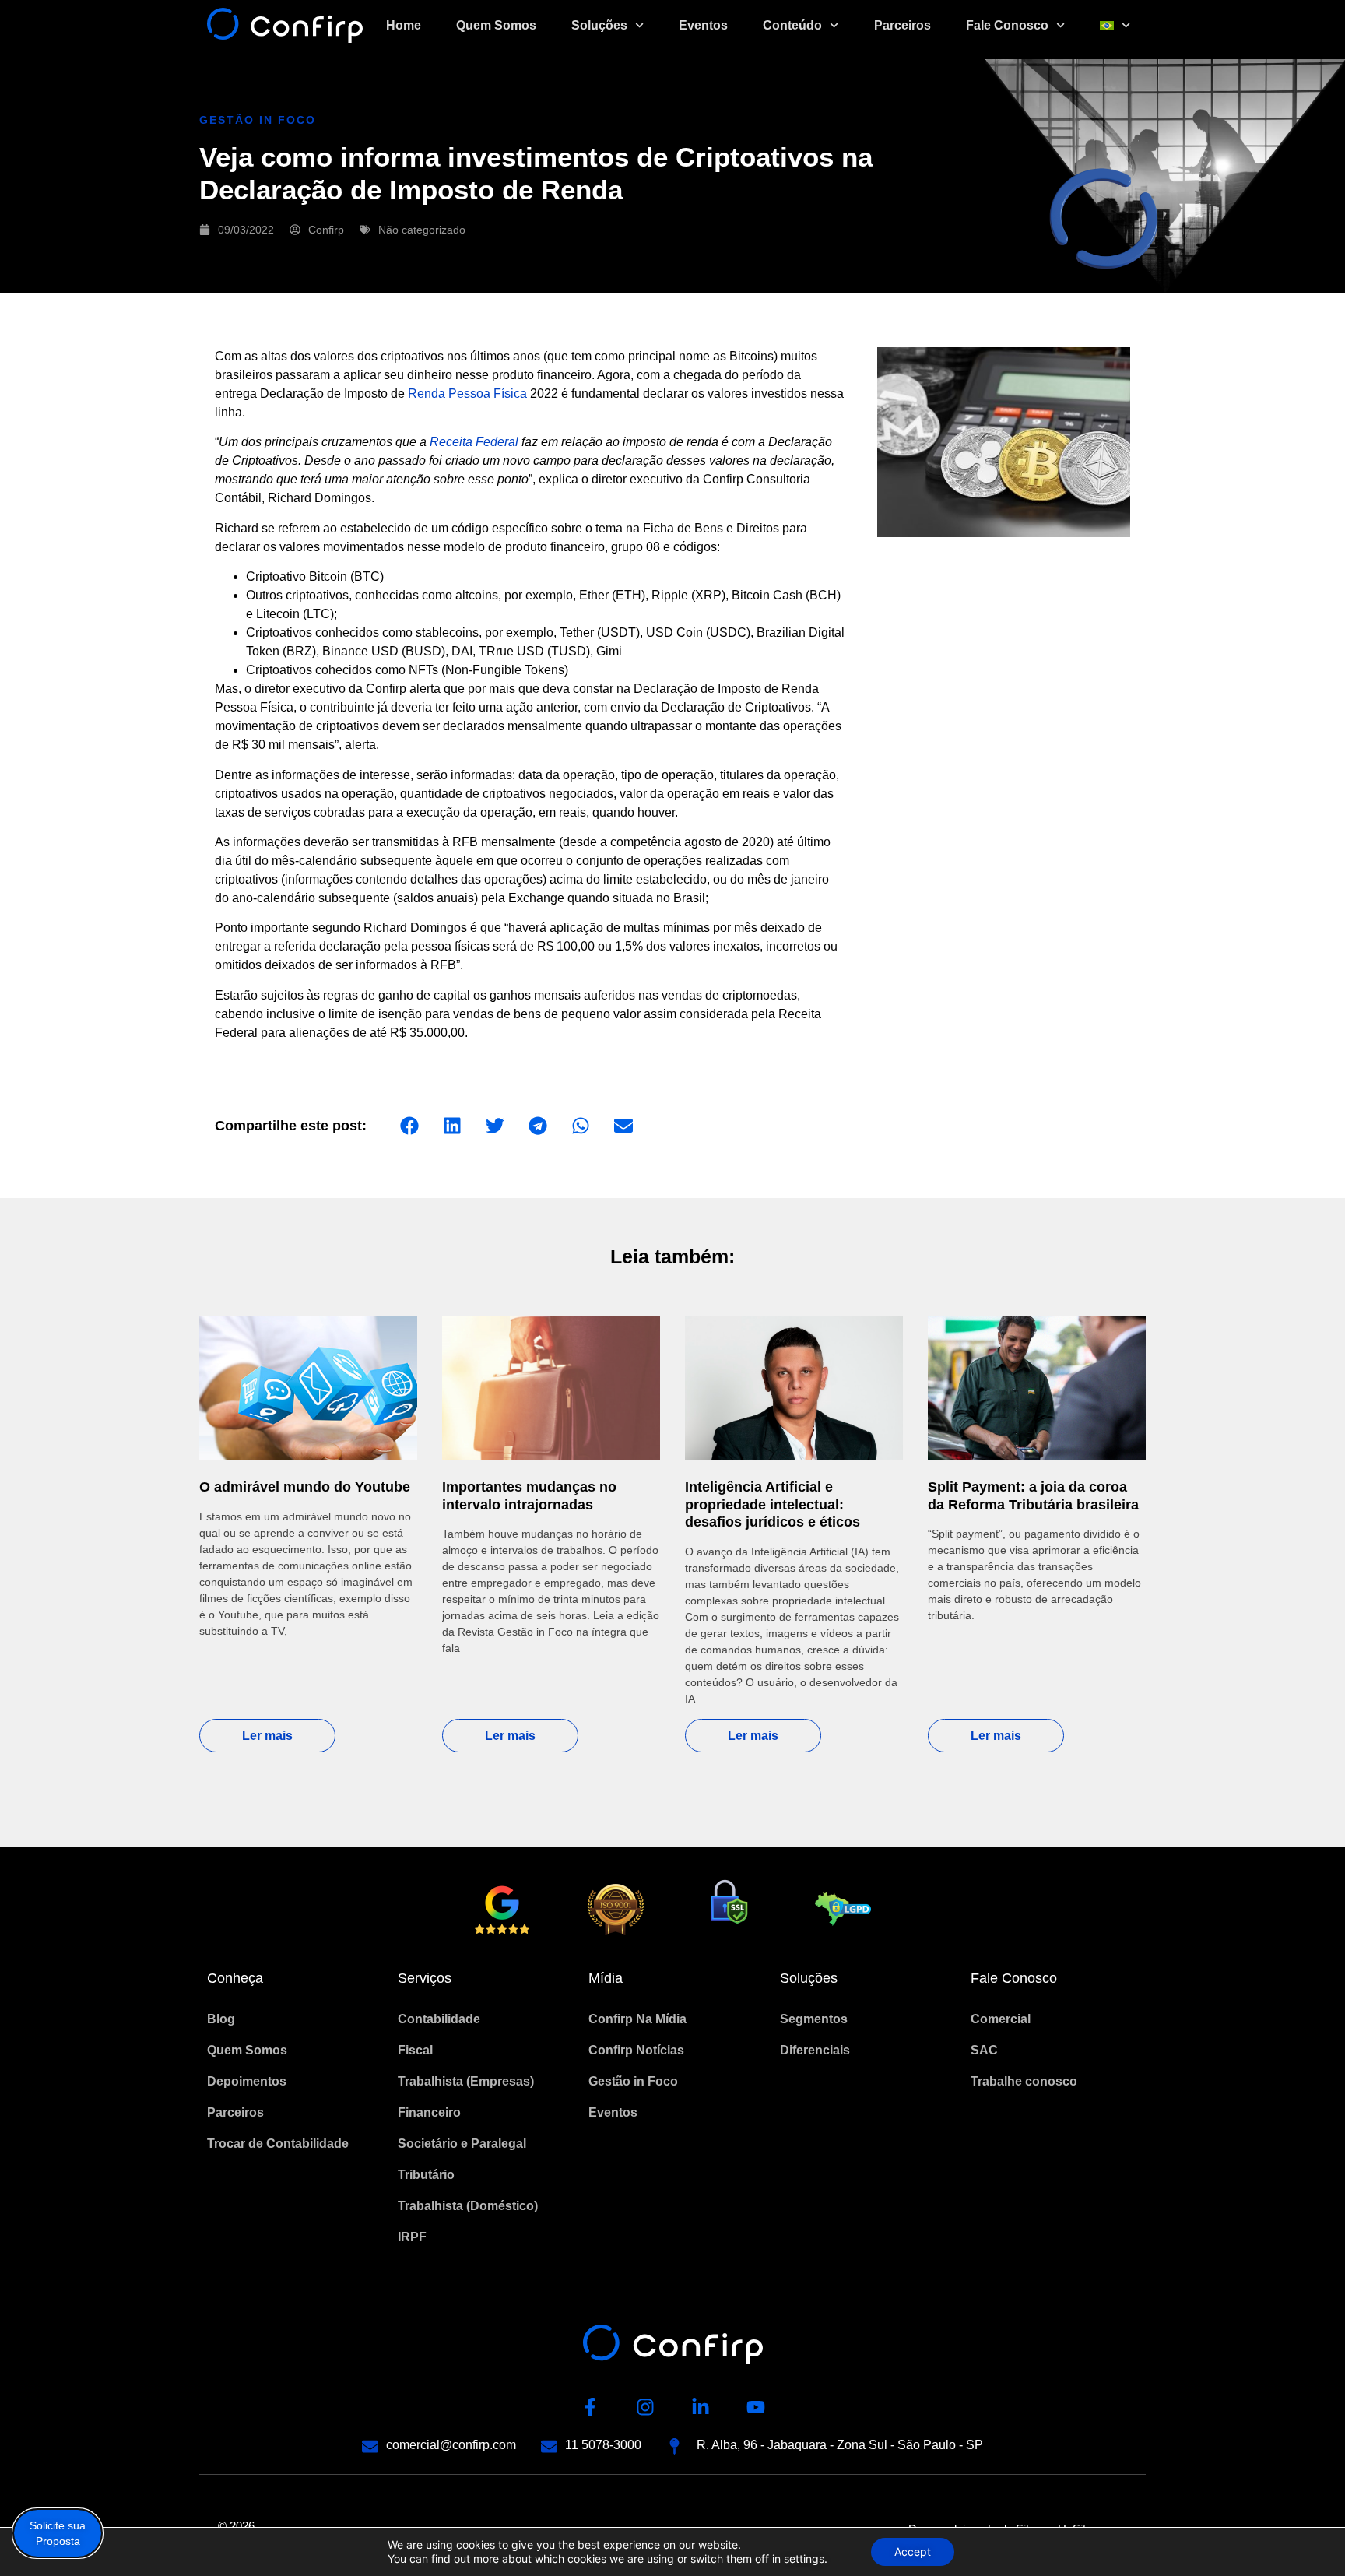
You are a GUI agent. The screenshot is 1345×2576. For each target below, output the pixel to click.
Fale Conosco (1007, 25)
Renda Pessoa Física (467, 394)
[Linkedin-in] (701, 2407)
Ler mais (267, 1736)
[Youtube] (756, 2407)
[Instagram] (645, 2407)
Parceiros (903, 25)
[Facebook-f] (590, 2407)
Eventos (703, 25)
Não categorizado (422, 230)
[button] (409, 1126)
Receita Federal (474, 442)
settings (804, 2558)
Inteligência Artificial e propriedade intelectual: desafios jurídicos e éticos (773, 1504)
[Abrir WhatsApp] (1306, 2537)
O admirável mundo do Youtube (305, 1487)
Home (404, 25)
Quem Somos (496, 25)
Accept (913, 2551)
